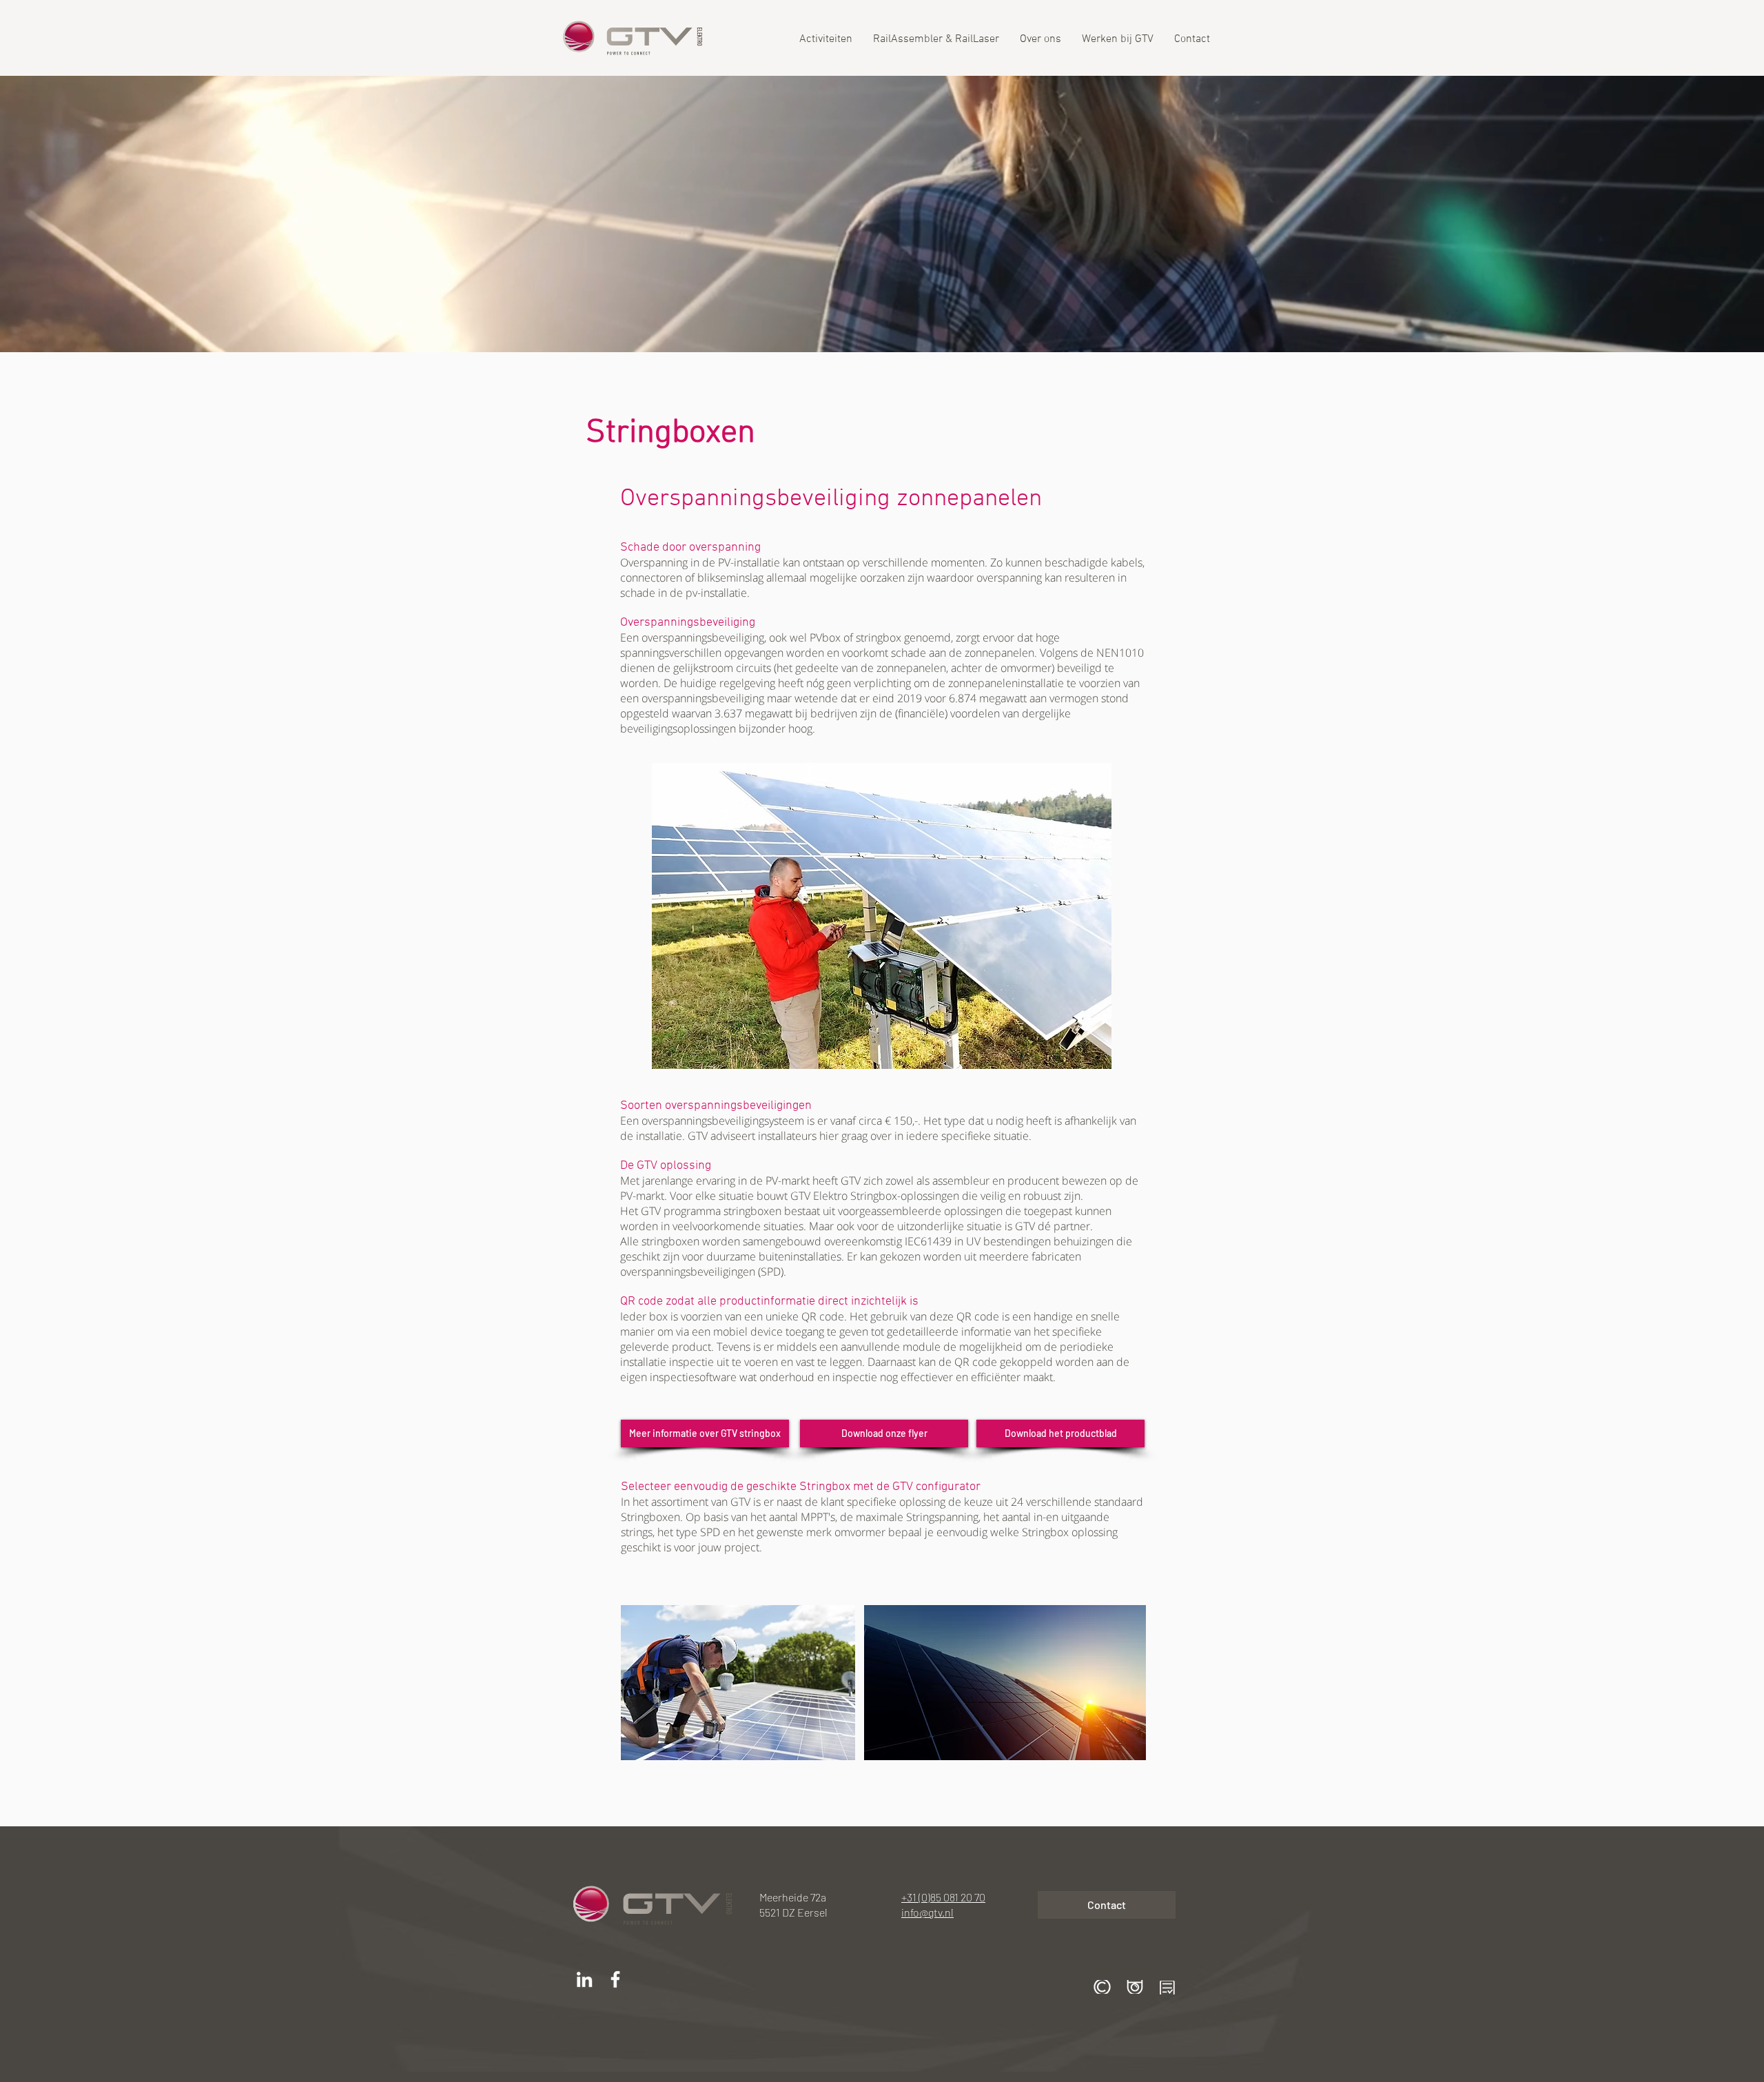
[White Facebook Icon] (615, 1979)
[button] (1102, 1987)
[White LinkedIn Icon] (584, 1979)
